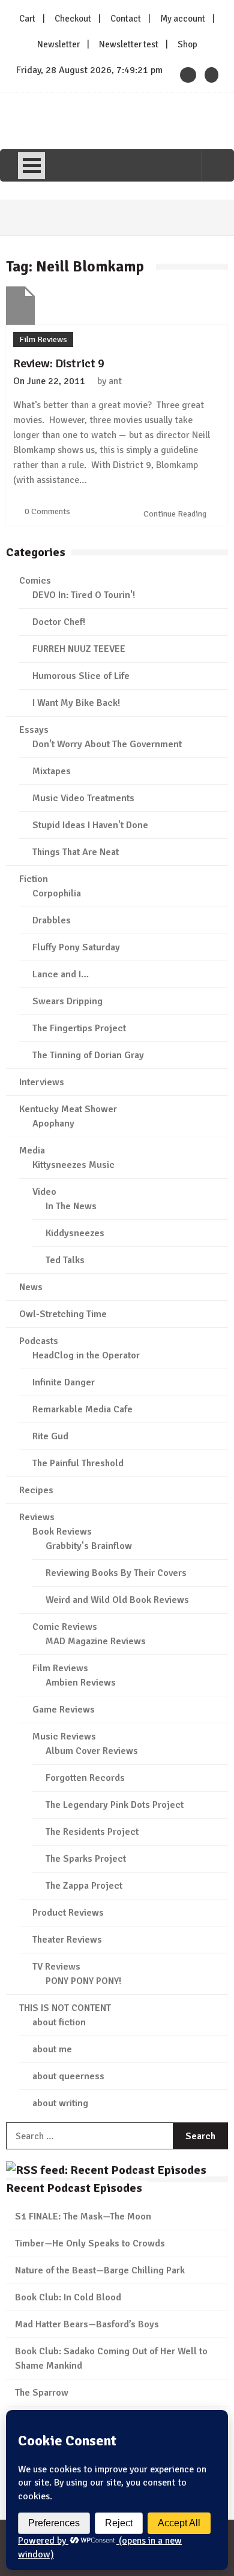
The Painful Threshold (78, 1463)
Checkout (73, 19)
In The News (71, 1206)
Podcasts (39, 1341)
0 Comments (47, 511)
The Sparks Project (86, 1859)
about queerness (68, 2076)
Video (44, 1192)
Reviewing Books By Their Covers (116, 1573)
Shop (187, 44)
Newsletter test (129, 44)
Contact (126, 19)
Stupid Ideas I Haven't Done (90, 825)
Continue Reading (176, 514)
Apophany (53, 1124)
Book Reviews (62, 1532)
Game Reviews (64, 1710)
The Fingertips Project (79, 1028)
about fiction (59, 2022)
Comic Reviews (65, 1627)
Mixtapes (52, 771)
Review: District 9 (59, 363)
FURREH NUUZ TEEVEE (79, 649)
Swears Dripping (67, 1001)
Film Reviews (43, 339)
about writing (60, 2103)
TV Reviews (56, 1967)
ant (115, 381)
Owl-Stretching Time (63, 1314)
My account (183, 19)
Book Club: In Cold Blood (68, 2297)
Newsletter (58, 44)
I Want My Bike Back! (76, 703)
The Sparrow (42, 2393)
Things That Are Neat (76, 852)
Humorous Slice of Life (81, 676)
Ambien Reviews (81, 1683)
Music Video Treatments (83, 798)
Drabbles (52, 920)
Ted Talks (65, 1260)
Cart (27, 19)
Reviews (37, 1517)
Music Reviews (64, 1737)
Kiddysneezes (75, 1233)
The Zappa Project (84, 1886)
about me (52, 2049)
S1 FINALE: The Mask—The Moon (83, 2216)
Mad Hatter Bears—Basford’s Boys (87, 2324)
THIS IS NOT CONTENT (65, 2008)
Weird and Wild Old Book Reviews (117, 1600)
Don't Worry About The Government (107, 744)
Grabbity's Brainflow (89, 1546)
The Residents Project (92, 1832)
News (31, 1287)
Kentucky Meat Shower (68, 1109)
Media (32, 1150)
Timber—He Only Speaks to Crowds (90, 2243)
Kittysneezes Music (73, 1165)
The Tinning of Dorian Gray (88, 1055)
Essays (34, 730)
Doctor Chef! (59, 622)
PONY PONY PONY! (83, 1981)
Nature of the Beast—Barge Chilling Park (100, 2270)
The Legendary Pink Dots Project (115, 1805)
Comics (35, 581)
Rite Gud (50, 1436)
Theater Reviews (67, 1940)
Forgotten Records (85, 1778)
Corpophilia (57, 893)
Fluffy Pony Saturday (76, 947)
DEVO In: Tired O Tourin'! (84, 595)
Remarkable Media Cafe (82, 1409)
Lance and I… (61, 974)
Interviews (42, 1082)
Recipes (36, 1490)
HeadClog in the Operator (86, 1355)
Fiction (34, 879)
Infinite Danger (64, 1382)
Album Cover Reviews (92, 1751)
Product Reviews (68, 1913)
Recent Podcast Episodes (74, 2188)
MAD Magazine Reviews (96, 1641)
